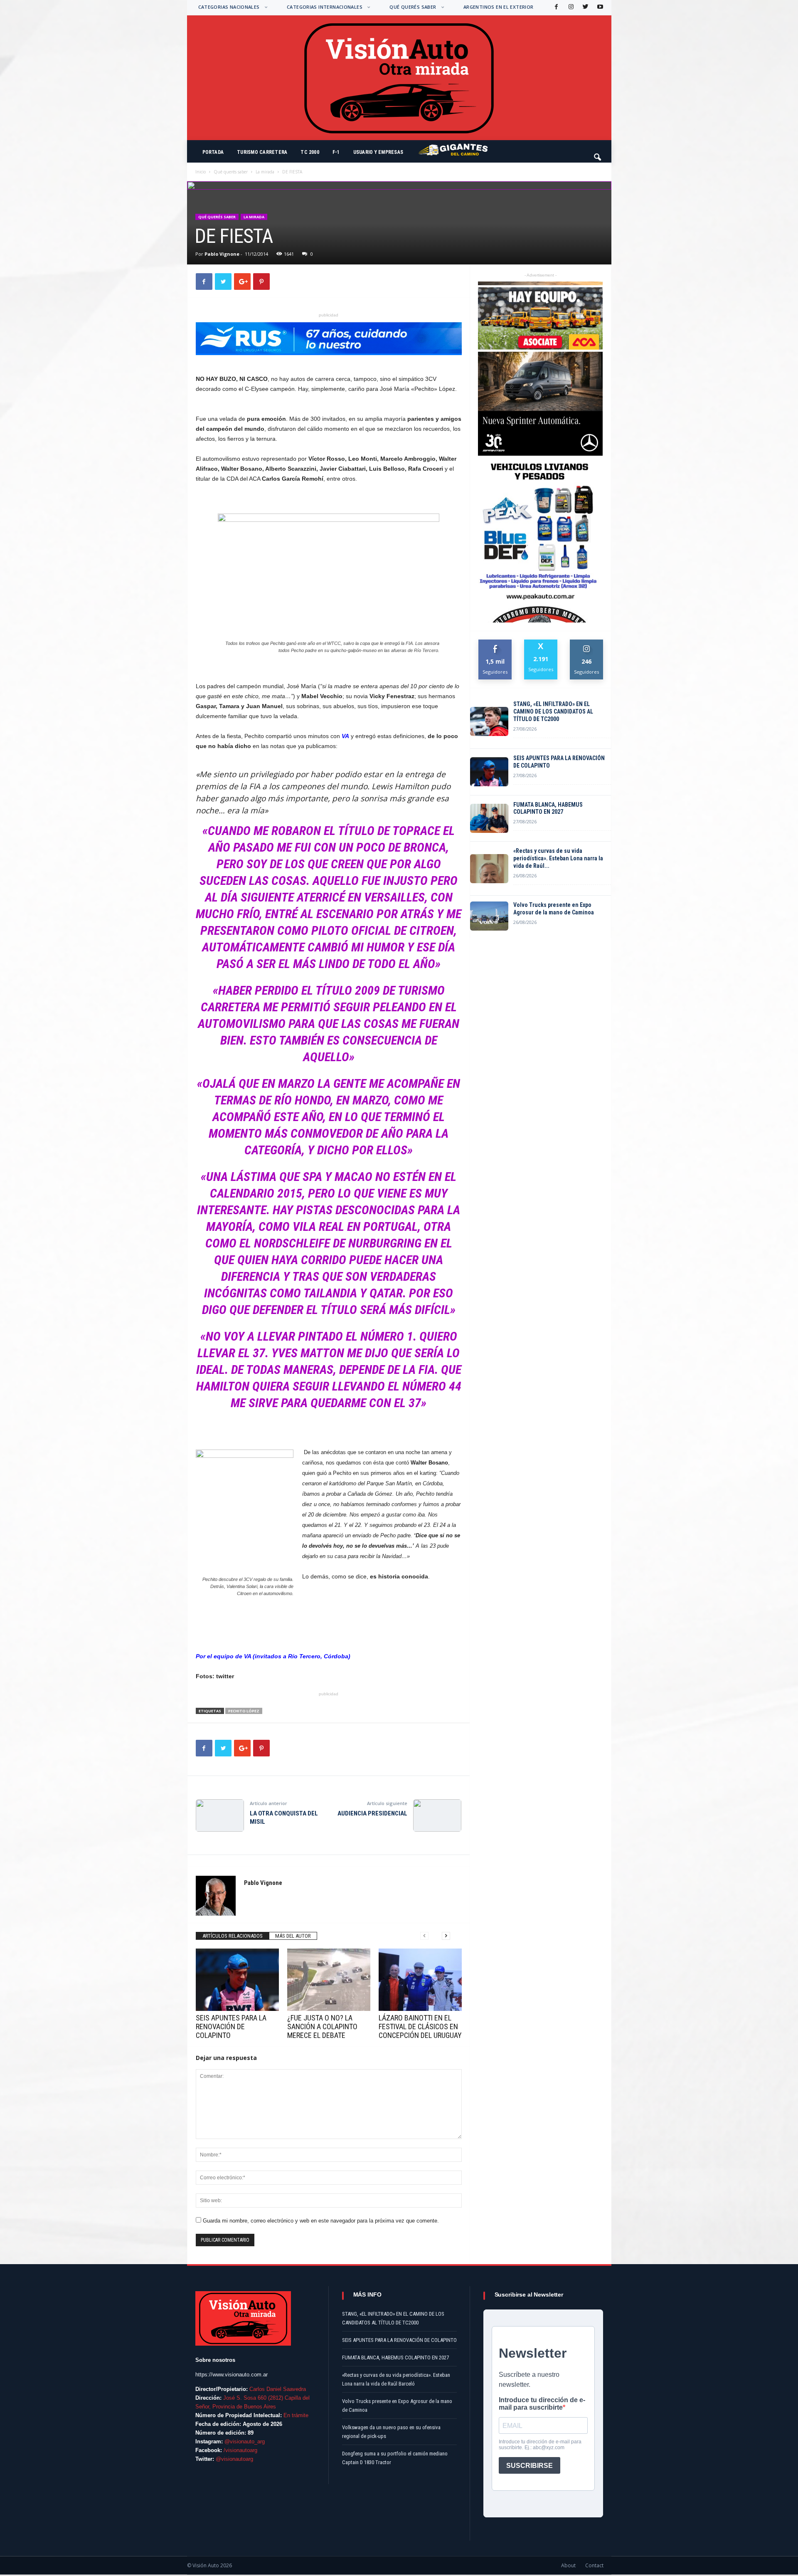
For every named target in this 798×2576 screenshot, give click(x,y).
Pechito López (244, 1711)
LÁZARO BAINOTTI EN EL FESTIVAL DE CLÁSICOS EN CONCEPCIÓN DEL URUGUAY (420, 2026)
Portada (213, 152)
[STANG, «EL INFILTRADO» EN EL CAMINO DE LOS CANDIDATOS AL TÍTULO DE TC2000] (489, 721)
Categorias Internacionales (325, 7)
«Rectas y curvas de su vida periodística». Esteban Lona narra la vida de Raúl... (558, 858)
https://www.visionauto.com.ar (232, 2375)
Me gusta (495, 643)
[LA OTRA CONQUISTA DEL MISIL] (220, 1815)
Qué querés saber (413, 7)
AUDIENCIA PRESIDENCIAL (372, 1813)
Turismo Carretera (262, 152)
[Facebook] (556, 7)
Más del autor (293, 1936)
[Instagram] (570, 7)
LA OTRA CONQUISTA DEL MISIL (284, 1818)
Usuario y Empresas (378, 152)
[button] (598, 153)
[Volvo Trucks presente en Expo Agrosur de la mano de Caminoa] (489, 916)
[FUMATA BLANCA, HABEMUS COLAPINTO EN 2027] (489, 818)
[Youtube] (599, 7)
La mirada (265, 172)
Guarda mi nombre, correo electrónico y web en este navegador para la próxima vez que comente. (321, 2221)
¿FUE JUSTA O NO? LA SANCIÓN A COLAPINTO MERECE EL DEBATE (322, 2026)
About (568, 2565)
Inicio (201, 172)
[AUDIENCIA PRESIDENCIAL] (437, 1815)
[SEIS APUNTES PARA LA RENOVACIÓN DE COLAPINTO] (237, 1980)
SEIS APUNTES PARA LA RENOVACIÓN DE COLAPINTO (231, 2026)
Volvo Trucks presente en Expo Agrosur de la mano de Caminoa (554, 909)
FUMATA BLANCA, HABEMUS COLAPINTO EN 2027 (548, 808)
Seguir (587, 643)
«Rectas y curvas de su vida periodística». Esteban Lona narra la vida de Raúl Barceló (396, 2379)
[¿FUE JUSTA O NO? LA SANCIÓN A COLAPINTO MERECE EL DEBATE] (329, 1980)
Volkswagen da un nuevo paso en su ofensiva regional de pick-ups (391, 2432)
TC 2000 (310, 152)
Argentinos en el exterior (499, 7)
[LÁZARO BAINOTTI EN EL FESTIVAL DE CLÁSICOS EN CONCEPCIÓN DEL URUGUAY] (420, 1980)
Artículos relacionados (233, 1936)
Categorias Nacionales (229, 7)
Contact (594, 2565)
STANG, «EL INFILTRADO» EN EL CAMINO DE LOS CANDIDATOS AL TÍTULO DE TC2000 (553, 711)
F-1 (336, 152)
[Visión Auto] (399, 78)
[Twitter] (585, 7)
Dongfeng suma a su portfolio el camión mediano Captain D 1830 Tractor (395, 2458)
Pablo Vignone (222, 254)
